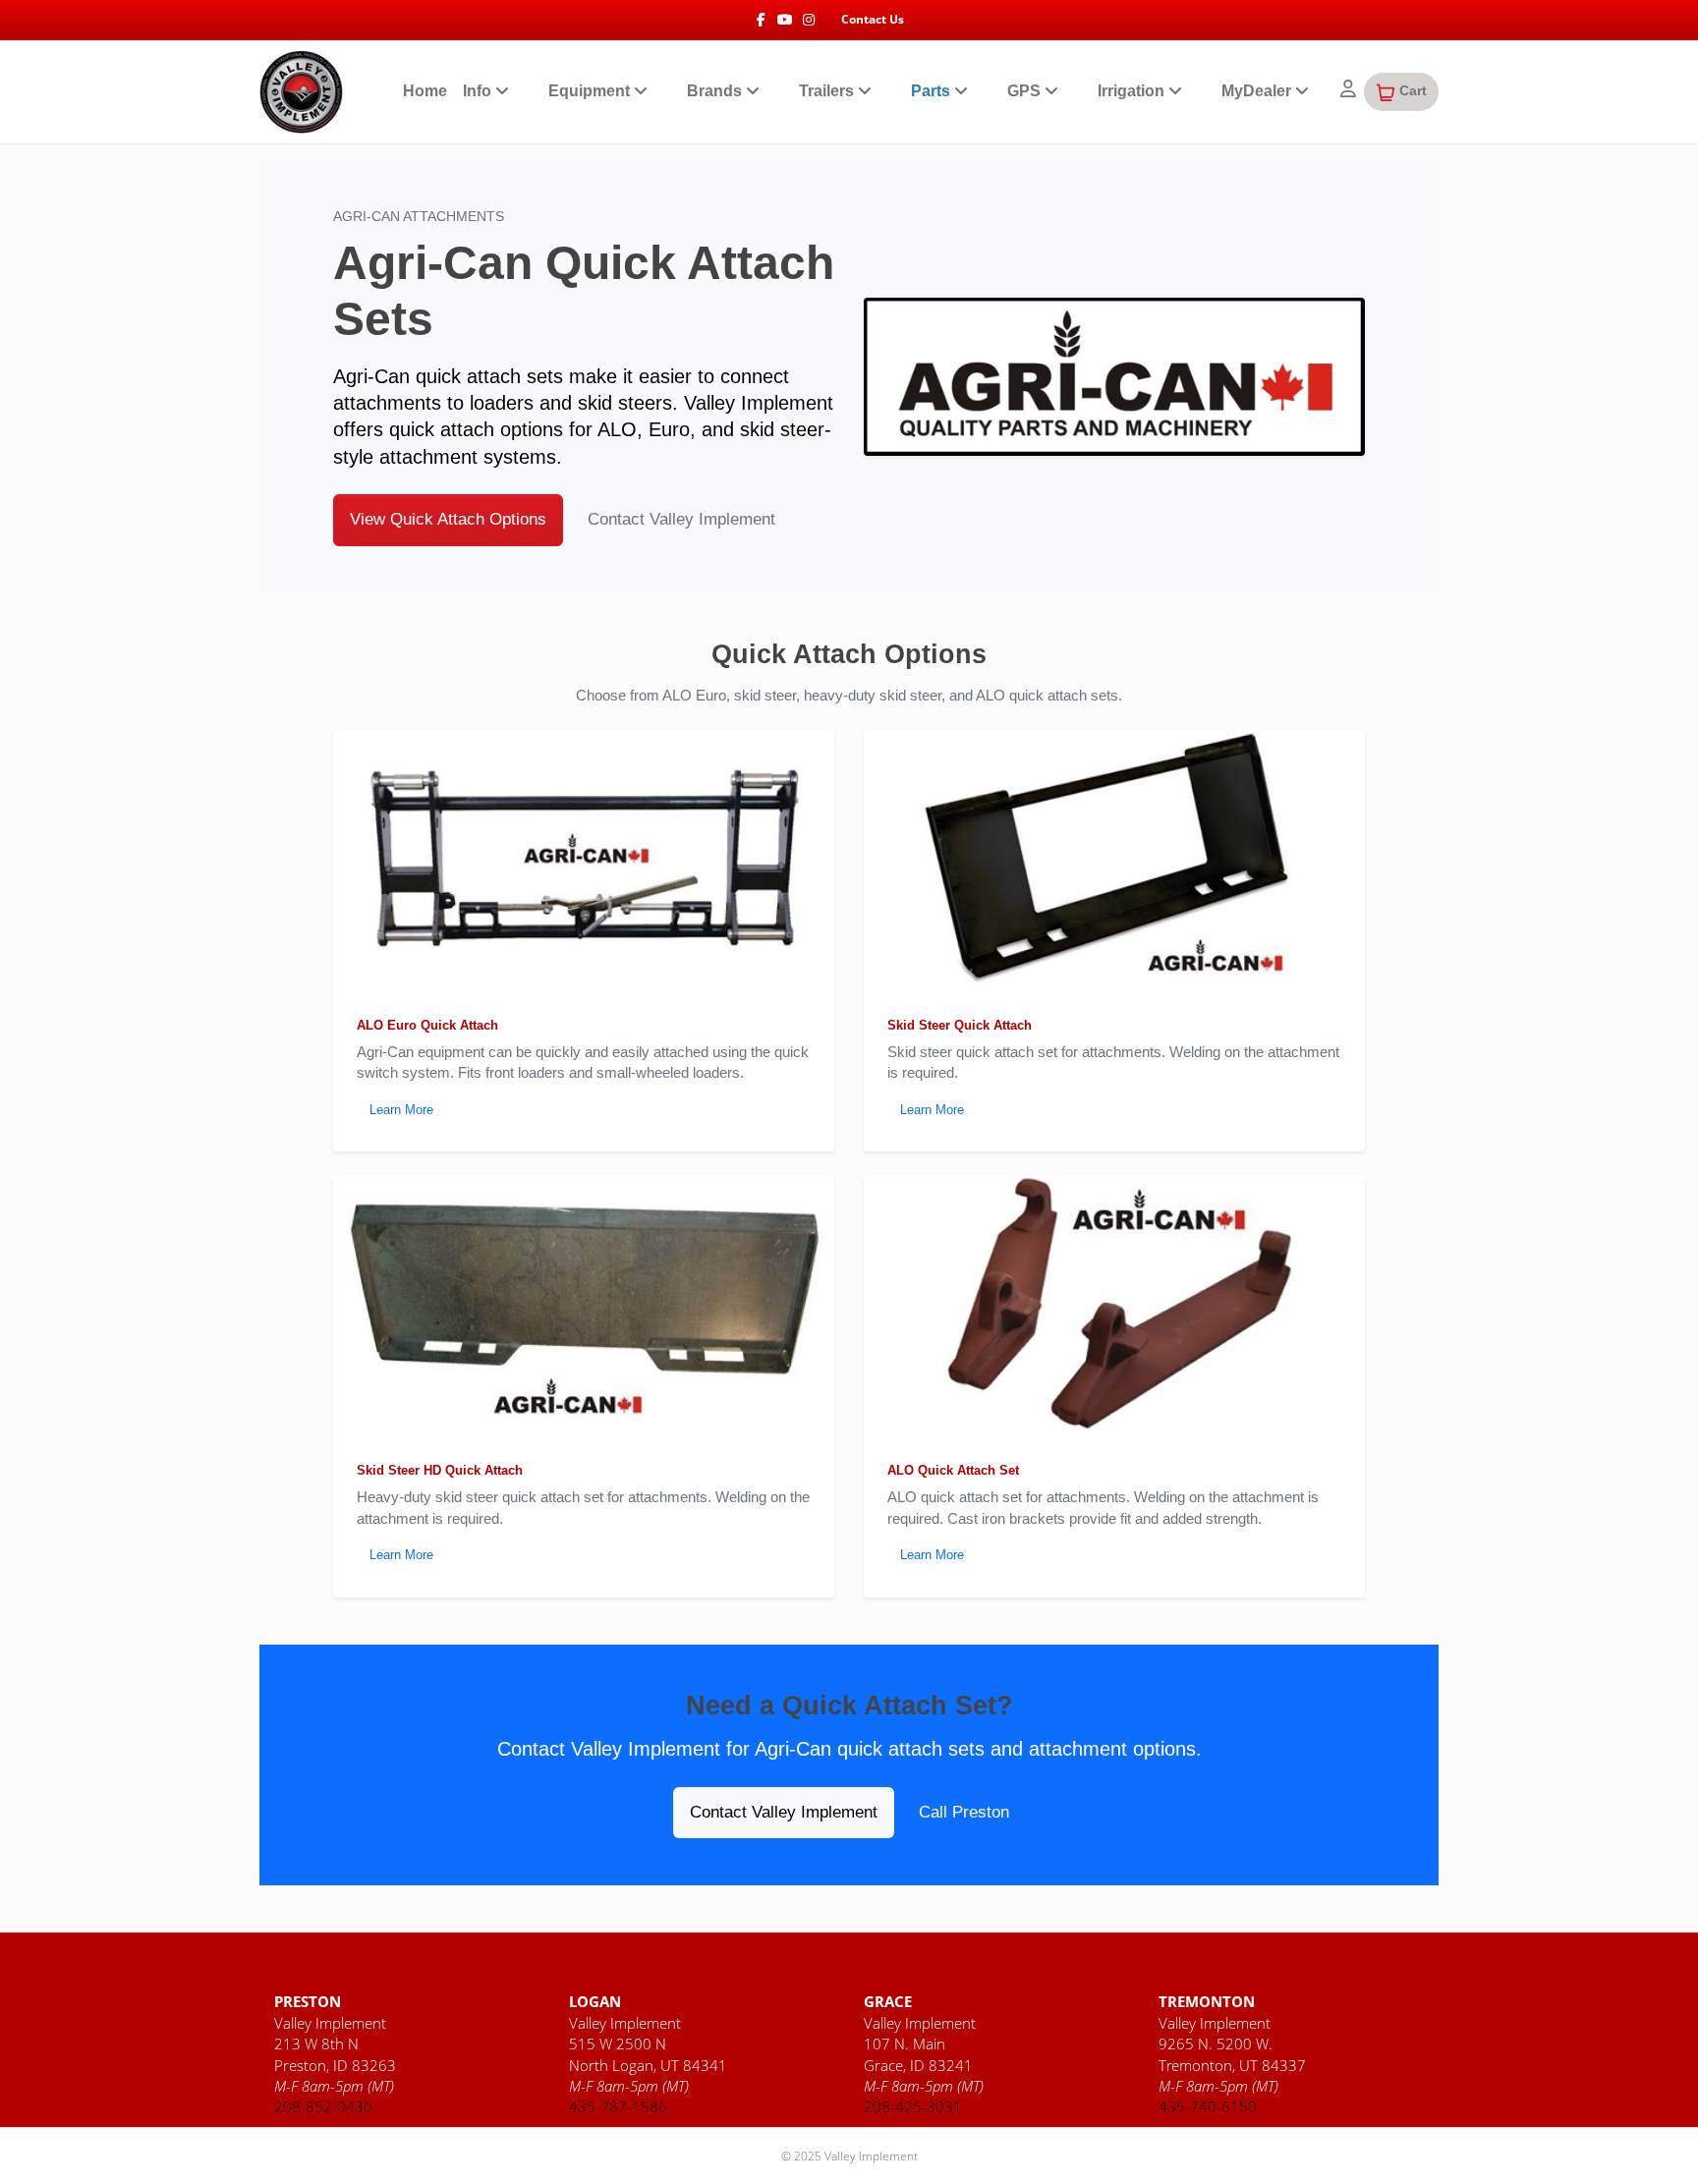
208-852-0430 (323, 2106)
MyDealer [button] (1258, 91)
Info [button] (479, 91)
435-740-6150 (1208, 2106)
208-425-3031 (913, 2106)
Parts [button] (933, 91)
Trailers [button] (828, 91)
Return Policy (1363, 1973)
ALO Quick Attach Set (953, 1470)
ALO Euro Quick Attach (427, 1025)
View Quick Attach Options (448, 519)
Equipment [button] (591, 91)
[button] (1401, 91)
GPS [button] (1026, 91)
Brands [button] (716, 91)
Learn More (401, 1110)
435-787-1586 (618, 2106)
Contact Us (873, 19)
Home (425, 91)
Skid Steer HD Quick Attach (440, 1470)
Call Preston (964, 1812)
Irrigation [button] (1133, 91)
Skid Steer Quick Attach (960, 1025)
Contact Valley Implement (681, 519)
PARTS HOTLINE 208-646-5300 (413, 1973)
